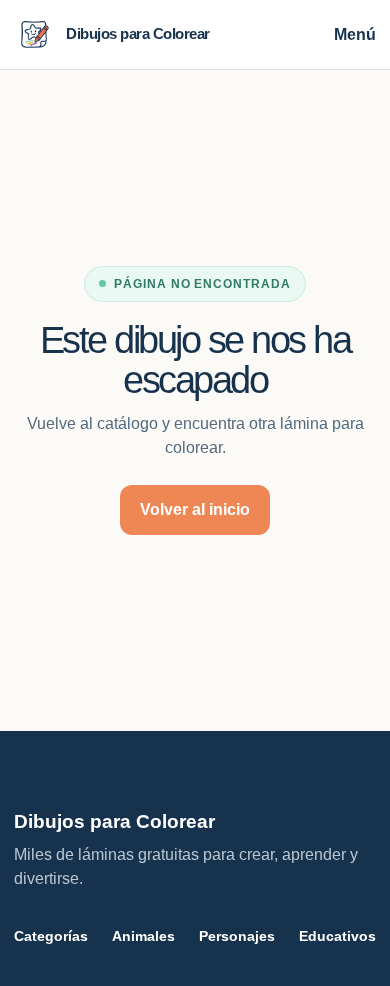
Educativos (337, 936)
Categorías (51, 936)
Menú (355, 34)
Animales (143, 936)
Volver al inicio (195, 509)
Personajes (237, 936)
